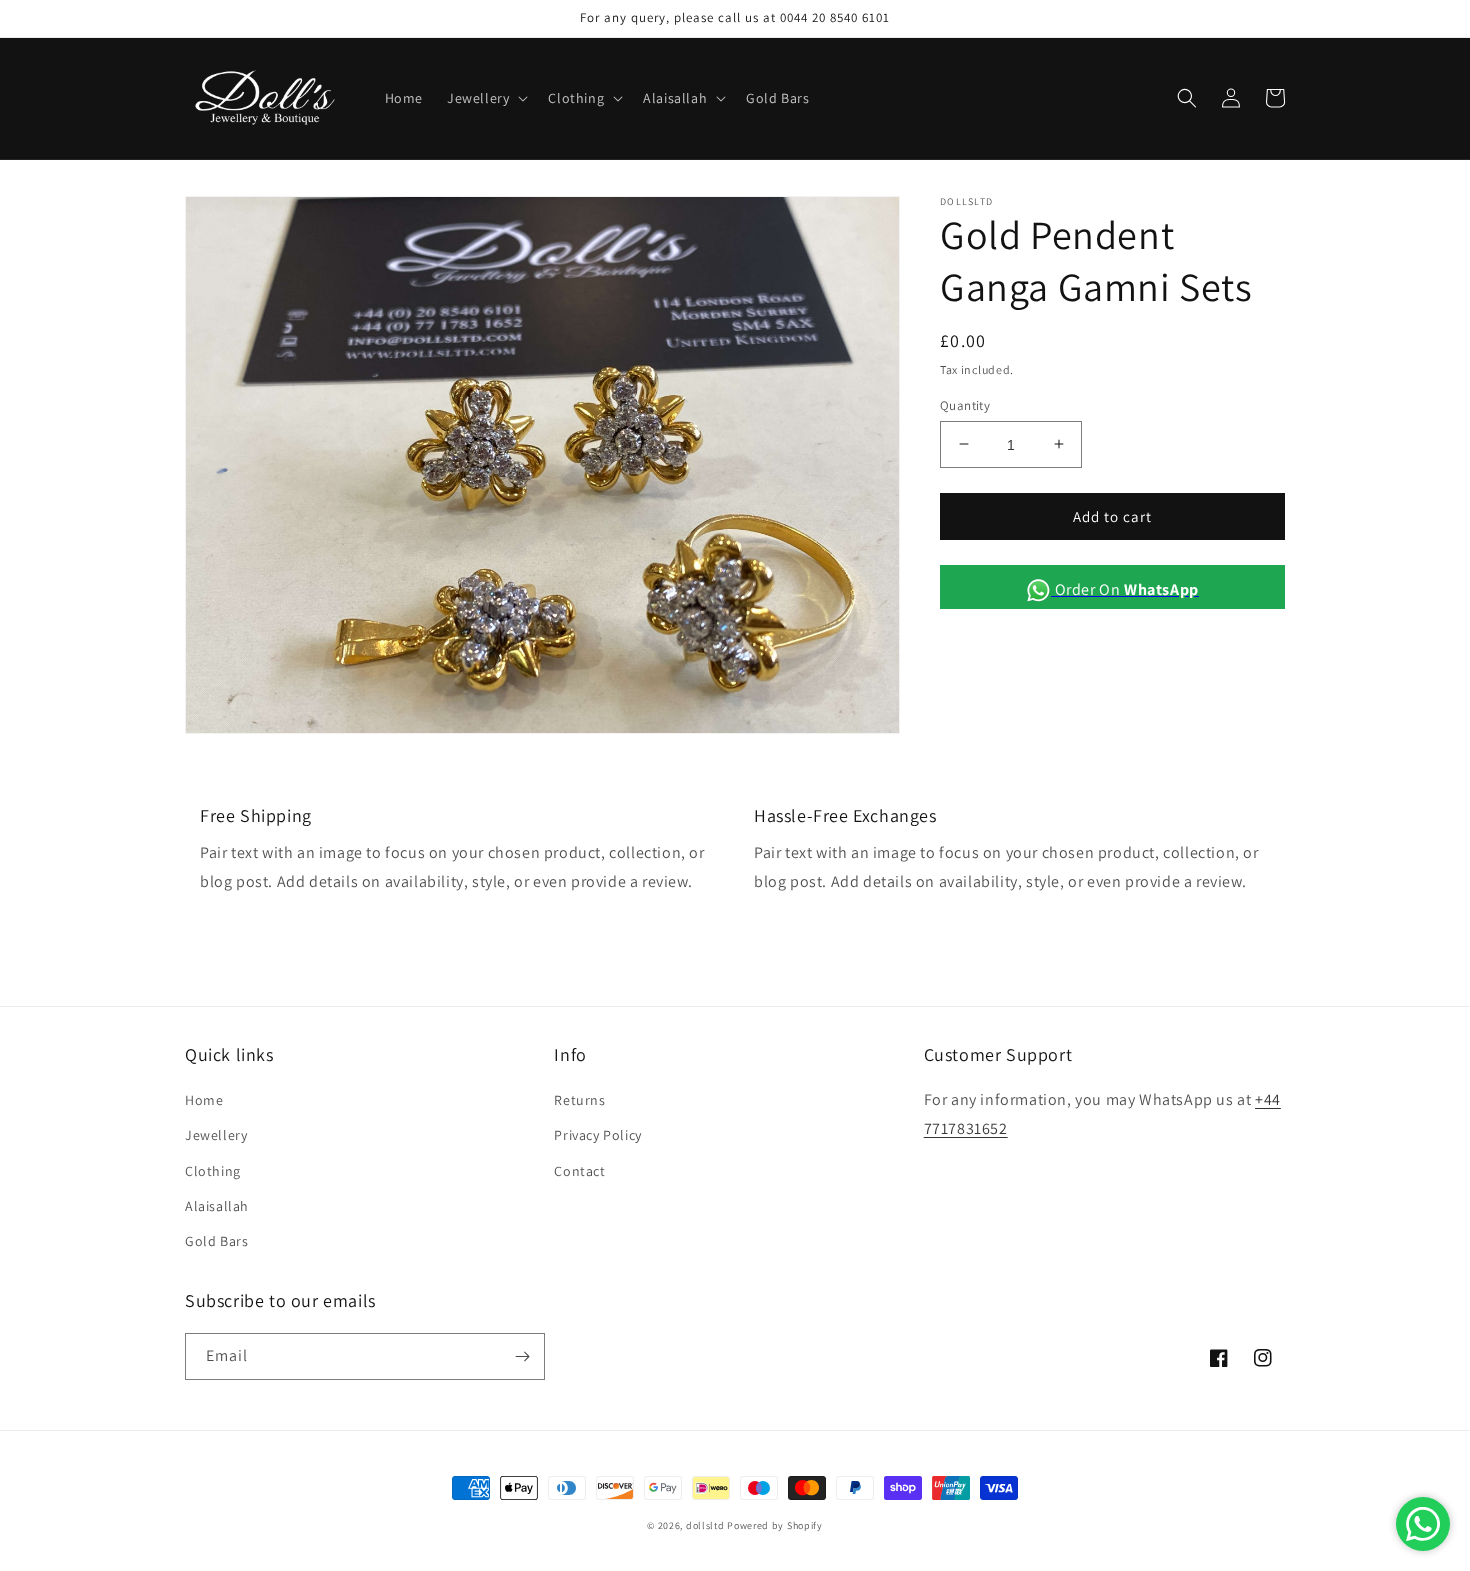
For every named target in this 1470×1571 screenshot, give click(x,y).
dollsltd (705, 1525)
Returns (579, 1100)
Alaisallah (217, 1206)
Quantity (965, 404)
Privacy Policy (597, 1135)
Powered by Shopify (775, 1525)
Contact (579, 1171)
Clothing (213, 1171)
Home (204, 1100)
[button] (485, 98)
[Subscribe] (522, 1356)
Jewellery (216, 1135)
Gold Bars (216, 1241)
